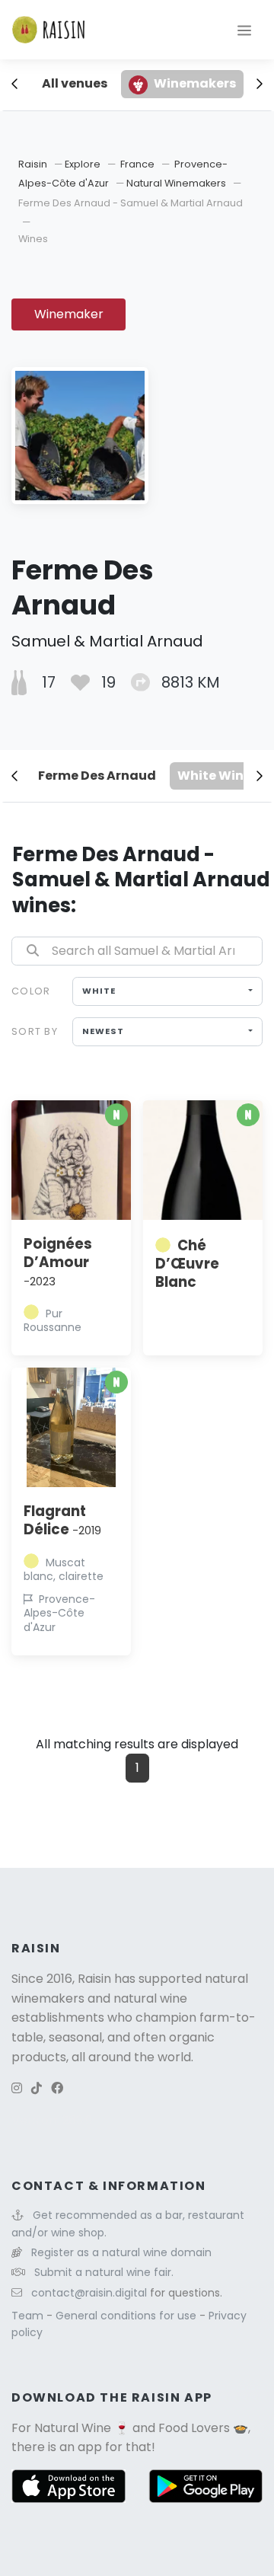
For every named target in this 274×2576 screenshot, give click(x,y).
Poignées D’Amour (58, 1262)
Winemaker (69, 314)
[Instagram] (17, 2088)
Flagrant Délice (62, 1520)
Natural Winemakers (176, 183)
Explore (83, 164)
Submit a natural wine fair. (104, 2272)
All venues (75, 83)
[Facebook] (57, 2088)
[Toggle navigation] (244, 30)
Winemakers (195, 83)
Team (29, 2316)
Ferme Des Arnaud (97, 776)
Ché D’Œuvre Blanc (187, 1264)
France (137, 164)
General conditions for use (127, 2316)
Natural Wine (73, 2428)
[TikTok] (37, 2088)
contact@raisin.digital (89, 2293)
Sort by (35, 1031)
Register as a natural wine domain (121, 2252)
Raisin (33, 164)
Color (31, 991)
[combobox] (167, 991)
